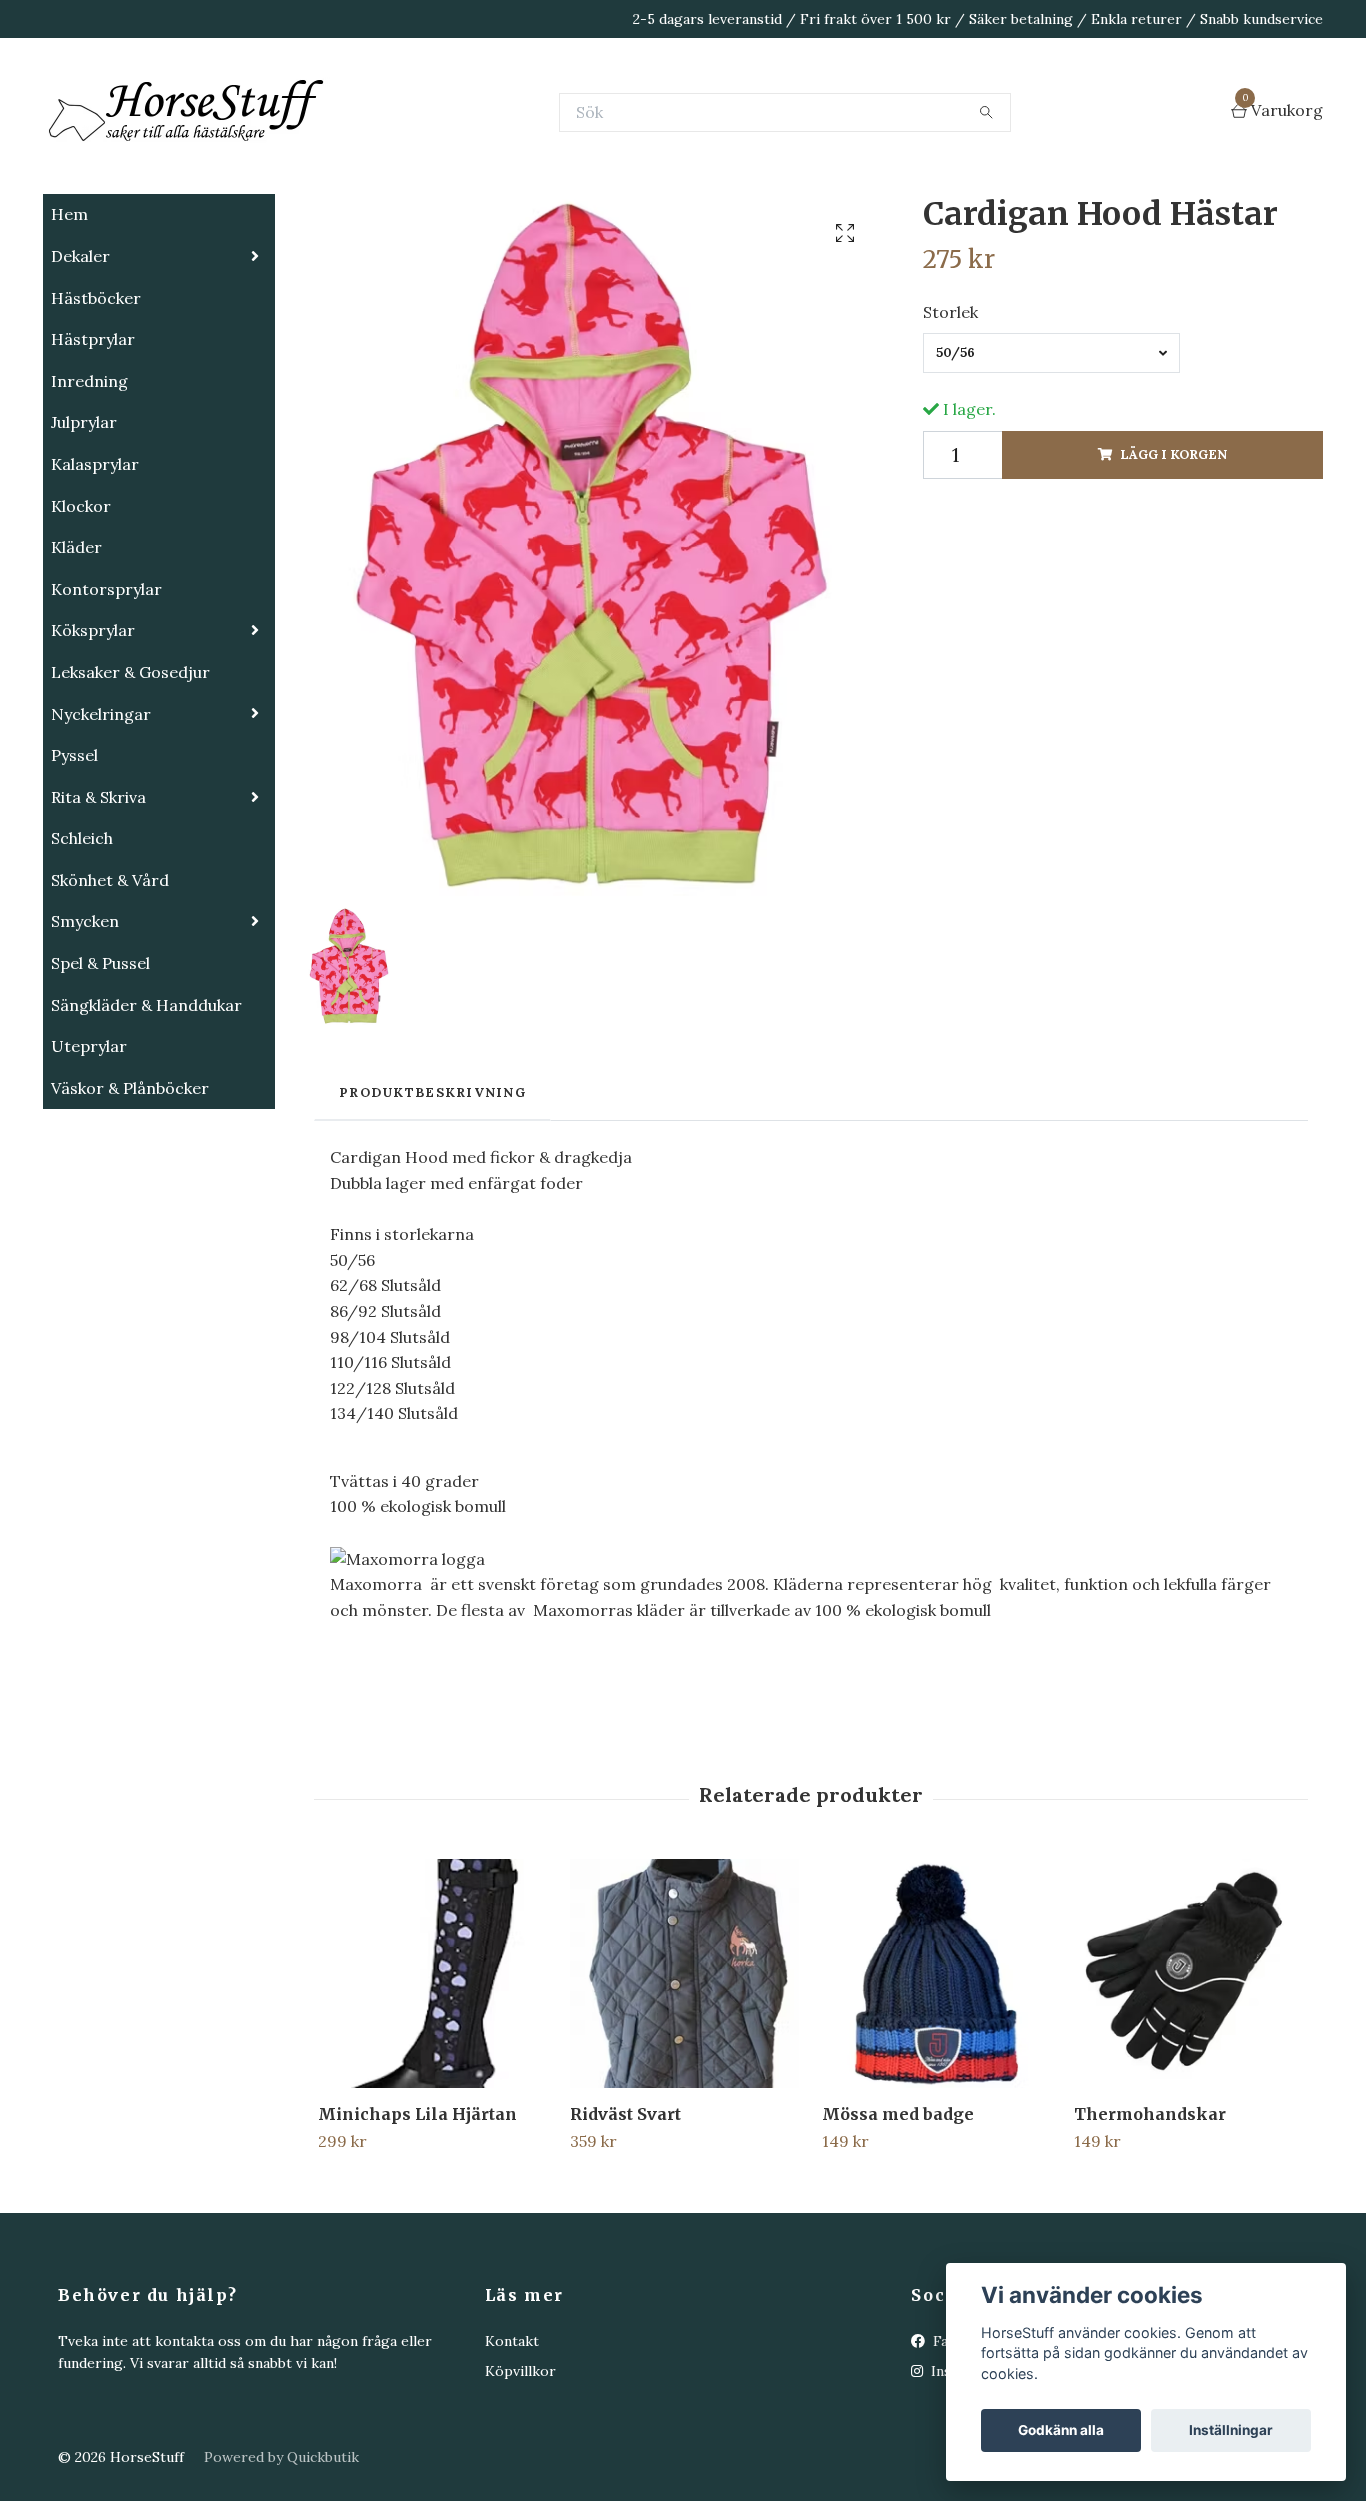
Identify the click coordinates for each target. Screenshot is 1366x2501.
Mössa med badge (898, 2214)
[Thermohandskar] (1188, 2073)
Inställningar (1231, 2430)
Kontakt (512, 2441)
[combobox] (1051, 453)
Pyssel (74, 855)
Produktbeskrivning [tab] (432, 1192)
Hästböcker (96, 398)
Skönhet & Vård (110, 980)
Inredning (89, 481)
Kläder (76, 647)
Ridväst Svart (625, 2214)
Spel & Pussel (100, 1063)
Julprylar (84, 522)
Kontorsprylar (106, 689)
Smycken (85, 1021)
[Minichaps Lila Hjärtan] (432, 2073)
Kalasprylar (95, 564)
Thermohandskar (1150, 2214)
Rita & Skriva (98, 897)
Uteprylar (89, 1146)
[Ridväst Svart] (684, 2073)
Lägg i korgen (1173, 554)
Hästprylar (93, 439)
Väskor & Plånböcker (130, 1188)
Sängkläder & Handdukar (146, 1105)
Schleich (82, 938)
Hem (69, 314)
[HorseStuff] (343, 162)
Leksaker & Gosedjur (130, 772)
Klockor (81, 606)
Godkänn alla (1061, 2430)
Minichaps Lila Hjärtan (417, 2214)
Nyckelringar (101, 814)
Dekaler (80, 356)
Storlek (950, 412)
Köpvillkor (520, 2471)
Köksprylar (93, 730)
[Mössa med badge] (936, 2073)
